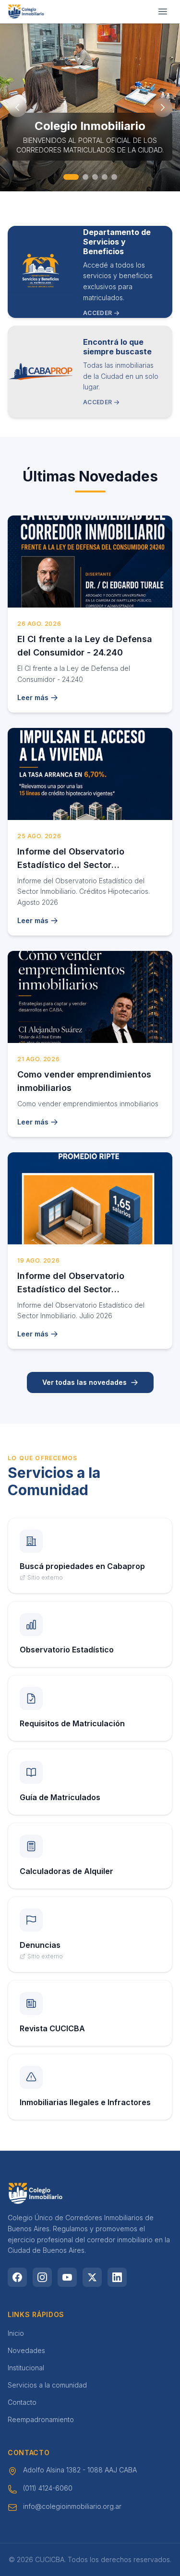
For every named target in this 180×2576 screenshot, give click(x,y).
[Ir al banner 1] (66, 177)
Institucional (26, 2368)
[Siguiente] (163, 107)
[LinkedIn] (117, 2277)
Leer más (33, 697)
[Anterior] (17, 107)
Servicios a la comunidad (47, 2385)
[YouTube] (67, 2277)
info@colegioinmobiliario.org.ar (72, 2506)
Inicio (16, 2333)
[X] (92, 2277)
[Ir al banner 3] (95, 177)
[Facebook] (17, 2277)
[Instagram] (42, 2277)
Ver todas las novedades (84, 1382)
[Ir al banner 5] (114, 177)
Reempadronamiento (41, 2419)
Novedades (26, 2350)
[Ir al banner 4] (105, 177)
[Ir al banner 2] (81, 177)
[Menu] (163, 12)
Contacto (22, 2402)
